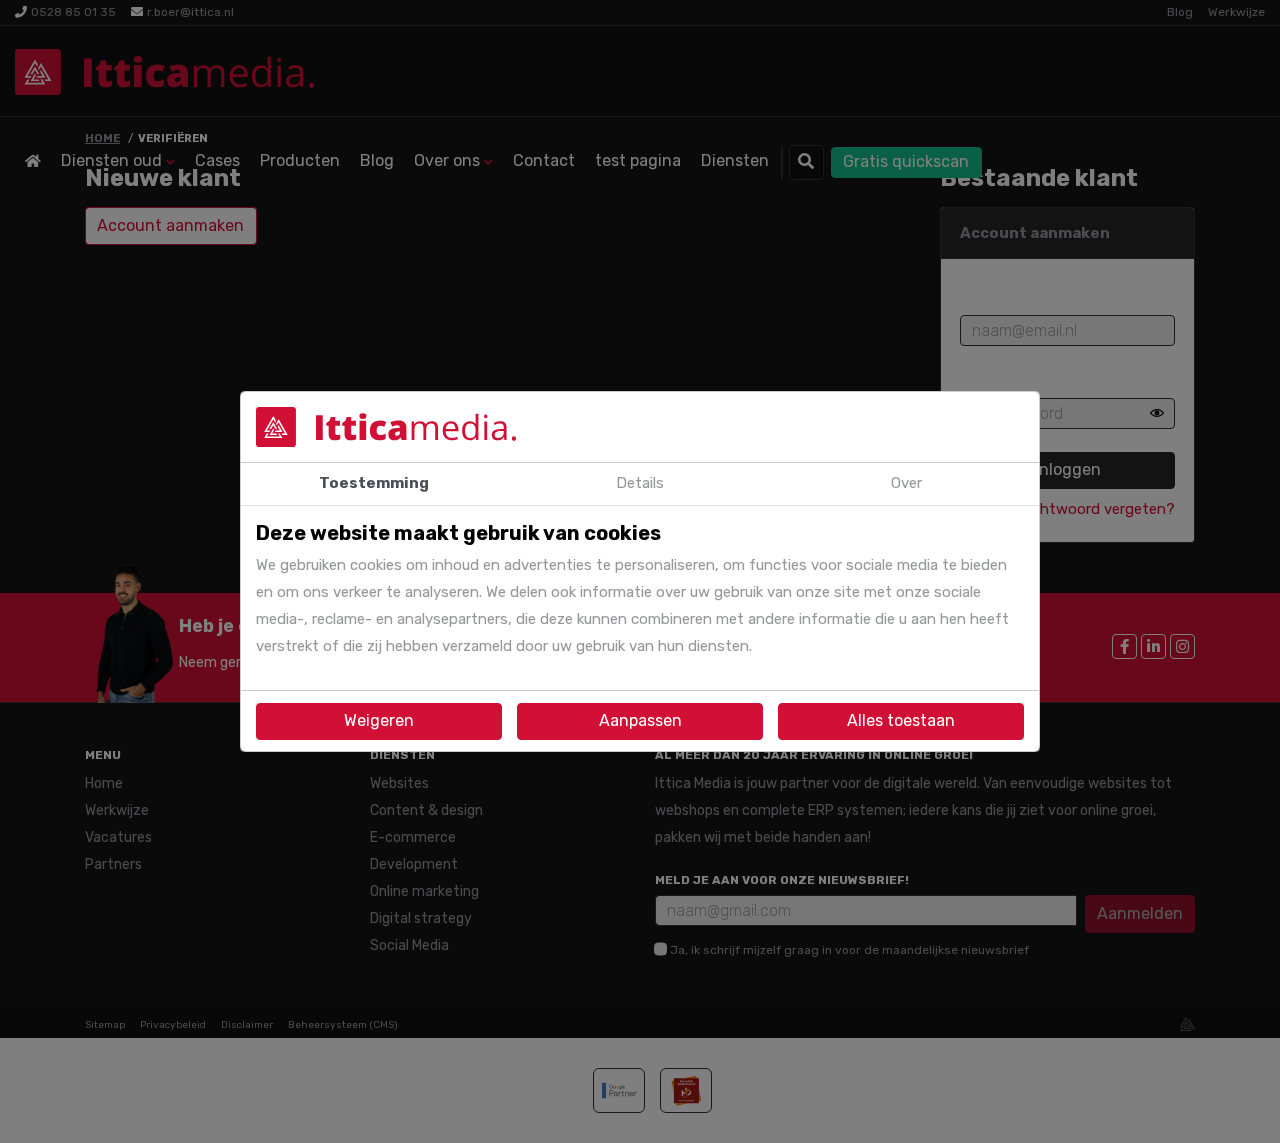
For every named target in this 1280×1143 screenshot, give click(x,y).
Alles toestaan (901, 720)
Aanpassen (640, 720)
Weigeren (379, 720)
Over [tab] (906, 483)
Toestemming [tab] (374, 483)
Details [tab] (640, 483)
